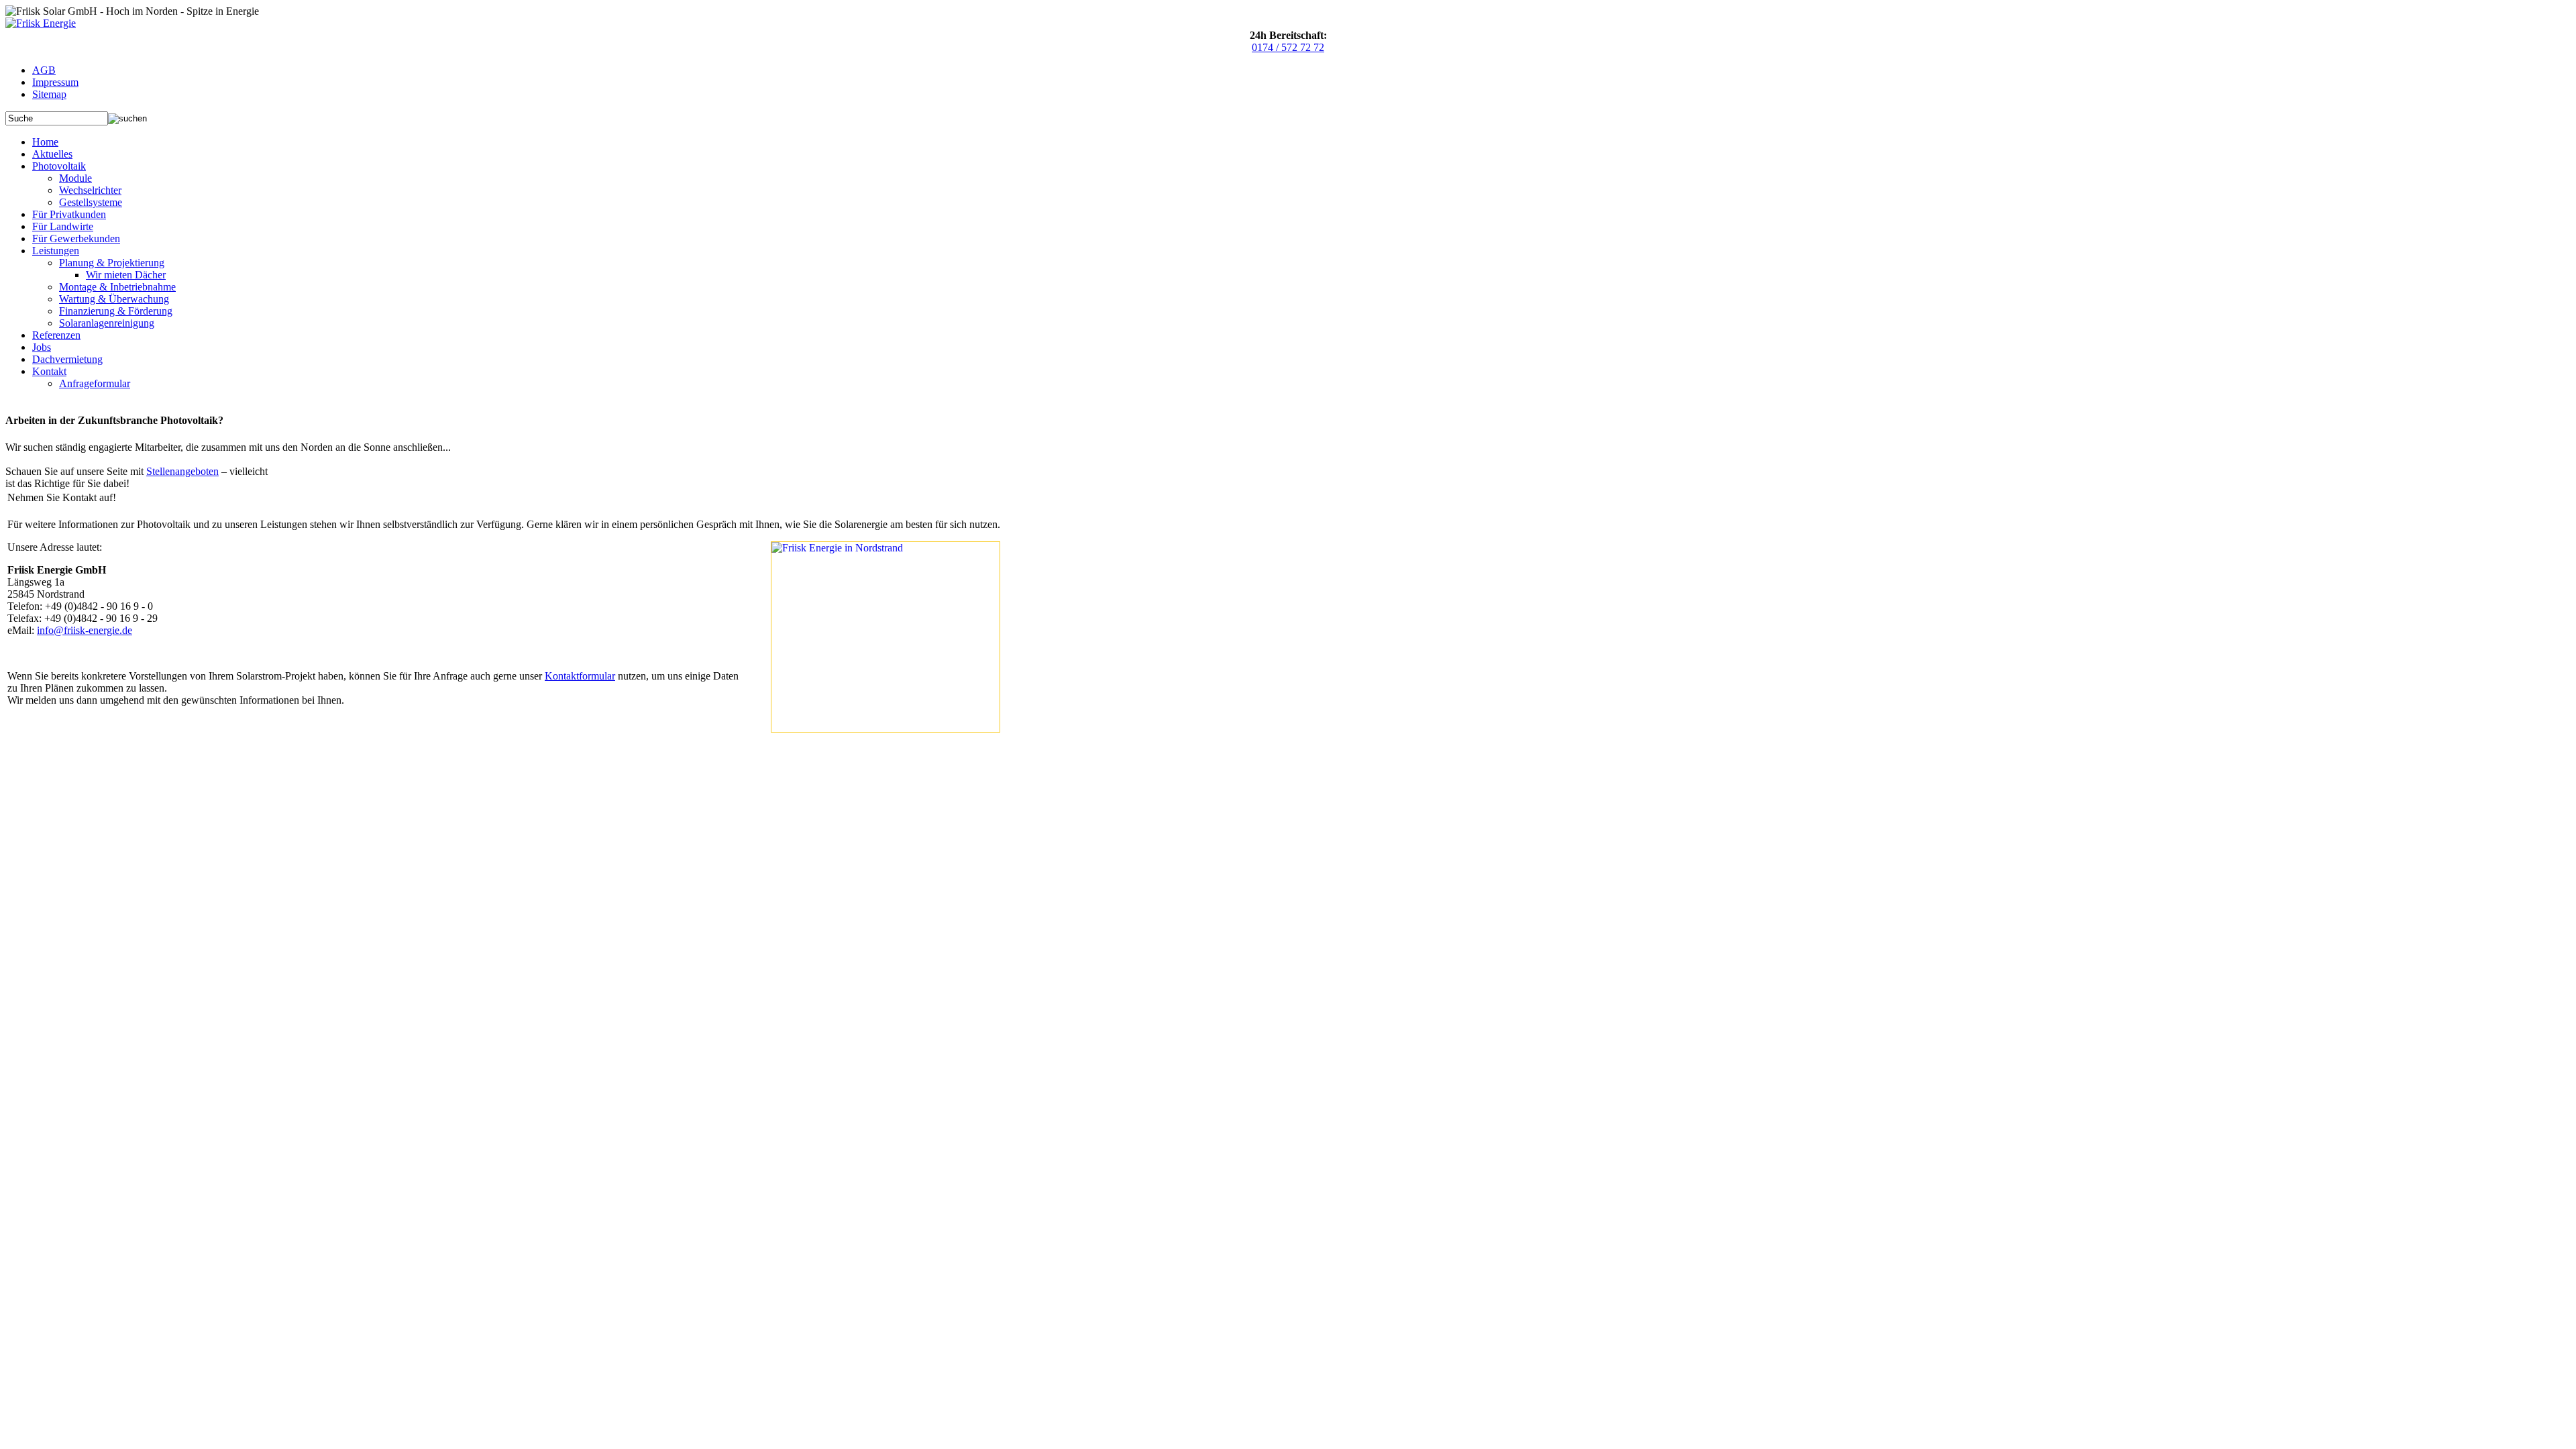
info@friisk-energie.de (85, 630)
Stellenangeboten (182, 471)
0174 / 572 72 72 (1288, 47)
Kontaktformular (580, 676)
